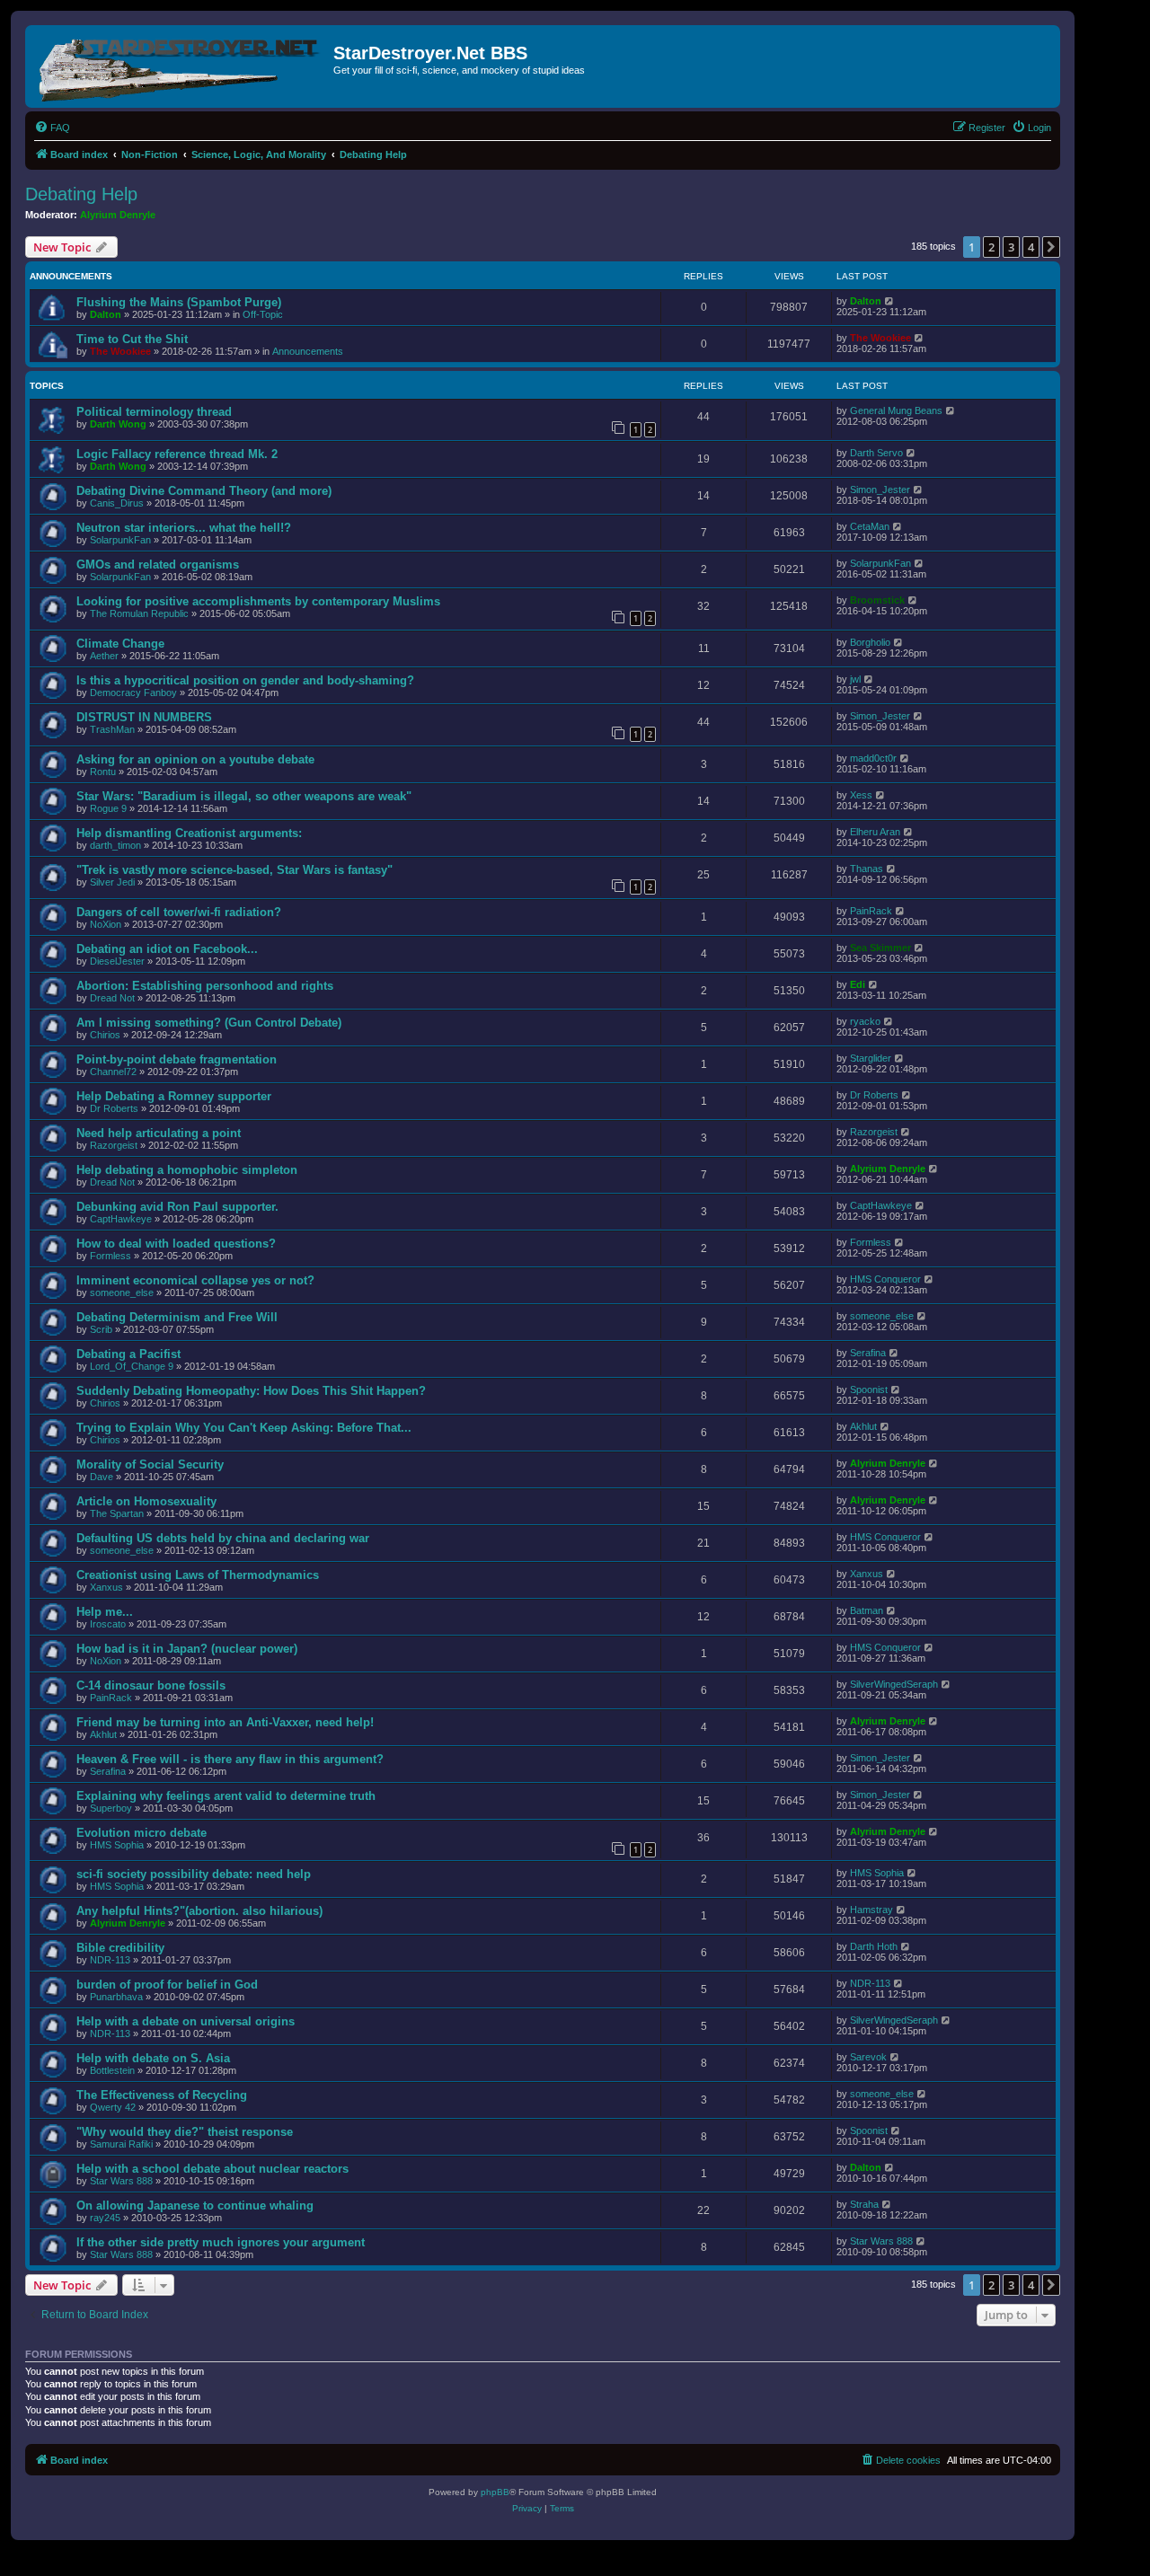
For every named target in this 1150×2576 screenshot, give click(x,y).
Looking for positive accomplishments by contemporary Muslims (258, 601)
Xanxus (106, 1587)
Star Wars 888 (121, 2181)
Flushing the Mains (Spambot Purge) (179, 302)
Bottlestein (112, 2070)
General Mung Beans (896, 410)
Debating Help (81, 194)
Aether (104, 656)
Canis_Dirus (117, 503)
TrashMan (112, 729)
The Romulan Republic (139, 613)
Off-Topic (263, 314)
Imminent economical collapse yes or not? (195, 1280)
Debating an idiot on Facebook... (167, 949)
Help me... (105, 1612)
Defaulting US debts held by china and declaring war (223, 1538)
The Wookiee (120, 351)
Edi (858, 984)
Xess (861, 795)
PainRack (871, 911)
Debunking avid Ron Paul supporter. (177, 1207)
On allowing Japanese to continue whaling (195, 2205)
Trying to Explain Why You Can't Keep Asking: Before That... (244, 1428)
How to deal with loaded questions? (176, 1244)
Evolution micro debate (142, 1833)
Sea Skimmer (880, 948)
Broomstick (877, 600)
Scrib (101, 1329)
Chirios (105, 1035)
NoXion (106, 924)
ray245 (105, 2218)
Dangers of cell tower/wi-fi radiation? (179, 912)
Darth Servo (876, 453)
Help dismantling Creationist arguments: (189, 833)
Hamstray (871, 1910)
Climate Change (120, 644)
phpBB (495, 2492)
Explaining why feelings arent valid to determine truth (226, 1796)
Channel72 (113, 1072)
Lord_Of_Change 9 (132, 1366)
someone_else (122, 1292)
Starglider (871, 1058)
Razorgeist (114, 1145)
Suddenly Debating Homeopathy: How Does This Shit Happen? (251, 1391)
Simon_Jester (880, 490)
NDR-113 (110, 1960)
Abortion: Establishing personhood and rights (205, 986)
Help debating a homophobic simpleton (187, 1170)
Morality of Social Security (150, 1464)
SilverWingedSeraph (894, 1684)
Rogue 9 (108, 808)
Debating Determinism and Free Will (177, 1317)
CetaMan (870, 526)
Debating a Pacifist (128, 1354)
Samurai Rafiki (121, 2144)
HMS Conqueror (885, 1279)
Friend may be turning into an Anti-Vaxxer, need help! (225, 1722)
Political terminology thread (154, 412)
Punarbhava (116, 1997)
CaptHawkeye (121, 1219)
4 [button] (1031, 247)
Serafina (868, 1353)
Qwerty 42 (113, 2107)
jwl (855, 679)
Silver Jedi (112, 882)
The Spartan (117, 1513)
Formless (111, 1256)
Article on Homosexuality (146, 1501)
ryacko (865, 1021)
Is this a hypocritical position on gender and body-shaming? (245, 680)
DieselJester (117, 961)
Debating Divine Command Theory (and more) (204, 491)
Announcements (308, 351)
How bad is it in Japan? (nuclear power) (187, 1649)
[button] (1051, 247)
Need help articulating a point (159, 1133)
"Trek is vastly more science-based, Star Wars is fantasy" (234, 870)
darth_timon (115, 845)
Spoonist (869, 1389)
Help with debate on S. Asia (153, 2058)
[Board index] (181, 66)
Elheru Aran (875, 832)
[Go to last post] (890, 301)
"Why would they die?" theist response (185, 2132)
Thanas (867, 869)
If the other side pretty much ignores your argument (221, 2242)
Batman (867, 1610)
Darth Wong (118, 424)
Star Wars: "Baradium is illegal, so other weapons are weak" (244, 796)
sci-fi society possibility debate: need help (194, 1874)
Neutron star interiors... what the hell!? (184, 528)
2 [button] (991, 247)
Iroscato (108, 1624)
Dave (102, 1477)
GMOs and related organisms (158, 565)
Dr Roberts (114, 1108)
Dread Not (112, 998)
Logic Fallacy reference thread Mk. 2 (177, 454)
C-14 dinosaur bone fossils (151, 1685)
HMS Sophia (117, 1845)
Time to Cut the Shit (132, 339)
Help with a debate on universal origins (186, 2021)
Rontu (103, 772)
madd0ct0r (873, 758)
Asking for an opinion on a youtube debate (195, 759)
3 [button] (1011, 247)
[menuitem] (52, 128)
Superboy (111, 1808)
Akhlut (863, 1426)
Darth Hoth (874, 1946)
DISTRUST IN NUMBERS (144, 717)
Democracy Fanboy (133, 693)
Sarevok (868, 2057)
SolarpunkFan (120, 540)
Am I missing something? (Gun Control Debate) (209, 1023)
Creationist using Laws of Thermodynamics (198, 1575)
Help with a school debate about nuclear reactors (212, 2169)
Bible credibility (120, 1948)
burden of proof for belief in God (167, 1985)
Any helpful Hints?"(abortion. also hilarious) (199, 1911)
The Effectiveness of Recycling (162, 2095)
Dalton (106, 314)
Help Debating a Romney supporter (174, 1096)
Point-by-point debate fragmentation (177, 1059)
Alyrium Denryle (118, 215)
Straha (864, 2204)
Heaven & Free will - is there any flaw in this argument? (230, 1759)
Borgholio (870, 642)
